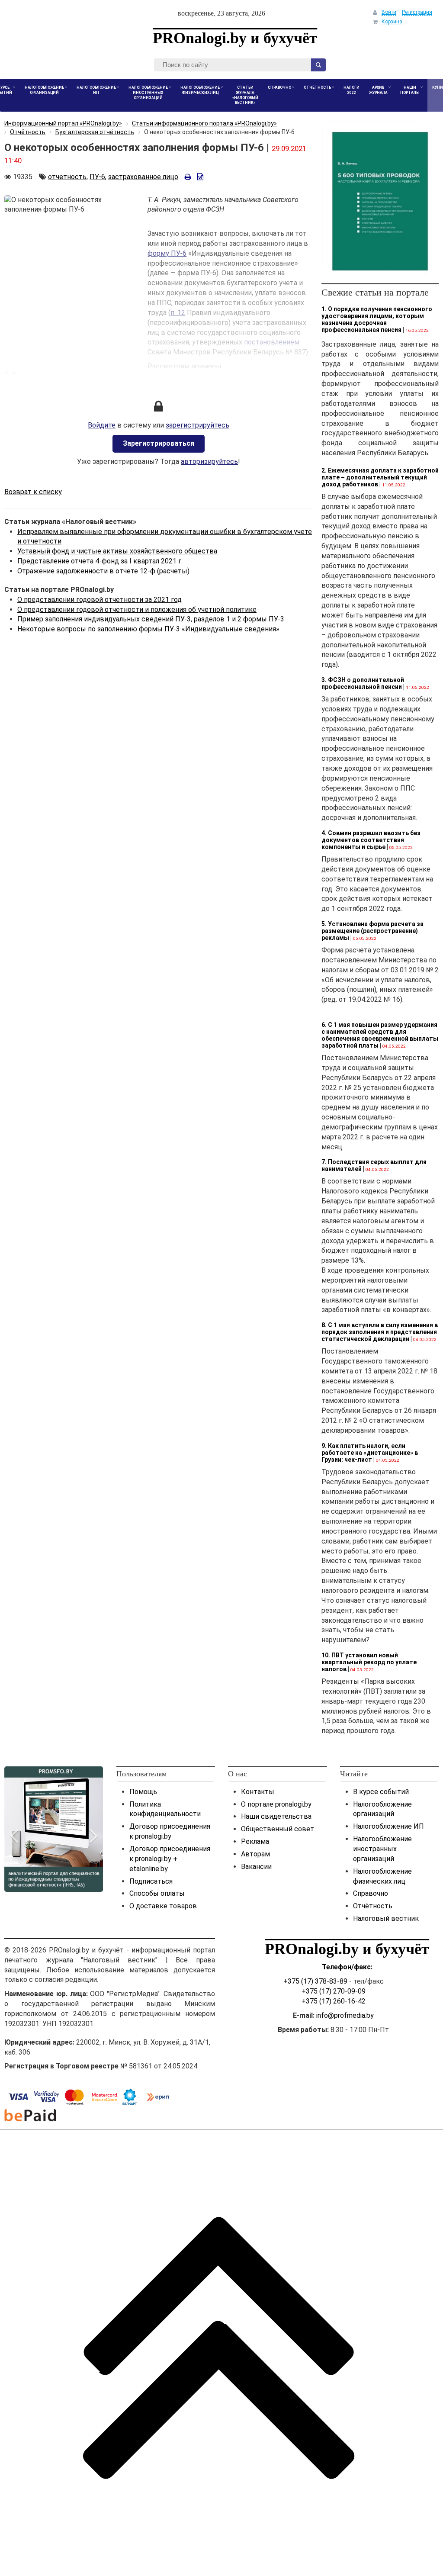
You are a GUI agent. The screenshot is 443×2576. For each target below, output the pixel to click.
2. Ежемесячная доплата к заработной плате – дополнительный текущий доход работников (380, 477)
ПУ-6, (98, 177)
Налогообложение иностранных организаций (382, 1849)
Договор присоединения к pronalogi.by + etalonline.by (170, 1859)
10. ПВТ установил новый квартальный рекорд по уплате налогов (369, 1662)
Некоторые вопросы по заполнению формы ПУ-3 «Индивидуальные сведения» (148, 629)
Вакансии (256, 1867)
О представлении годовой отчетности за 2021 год (100, 600)
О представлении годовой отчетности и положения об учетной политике (137, 609)
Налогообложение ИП (388, 1826)
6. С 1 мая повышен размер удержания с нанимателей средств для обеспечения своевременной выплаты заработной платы (380, 1035)
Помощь (143, 1792)
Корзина (392, 22)
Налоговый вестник (386, 1918)
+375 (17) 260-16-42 (334, 2001)
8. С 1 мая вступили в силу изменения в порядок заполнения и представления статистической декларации (380, 1332)
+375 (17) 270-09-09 (334, 1991)
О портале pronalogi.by (276, 1804)
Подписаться (151, 1881)
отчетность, (68, 177)
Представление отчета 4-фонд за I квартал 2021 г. (100, 561)
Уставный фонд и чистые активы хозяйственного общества (117, 551)
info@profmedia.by (345, 2015)
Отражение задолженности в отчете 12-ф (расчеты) (103, 571)
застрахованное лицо (143, 177)
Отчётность (373, 1906)
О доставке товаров (163, 1906)
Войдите (102, 425)
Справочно (371, 1893)
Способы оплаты (157, 1893)
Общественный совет (278, 1829)
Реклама (255, 1841)
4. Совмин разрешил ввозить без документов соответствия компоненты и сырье (371, 840)
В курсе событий (381, 1792)
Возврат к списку (33, 492)
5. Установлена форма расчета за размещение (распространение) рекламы (372, 931)
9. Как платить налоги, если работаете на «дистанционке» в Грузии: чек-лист (370, 1453)
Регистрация (417, 12)
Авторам (255, 1854)
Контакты (258, 1792)
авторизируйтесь (209, 461)
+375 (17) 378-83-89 (315, 1981)
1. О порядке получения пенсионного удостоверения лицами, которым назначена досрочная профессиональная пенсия (377, 319)
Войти (389, 12)
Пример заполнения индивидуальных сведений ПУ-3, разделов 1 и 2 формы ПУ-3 (151, 619)
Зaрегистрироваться (159, 443)
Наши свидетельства (276, 1816)
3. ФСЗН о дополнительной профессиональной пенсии (363, 683)
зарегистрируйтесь (197, 425)
